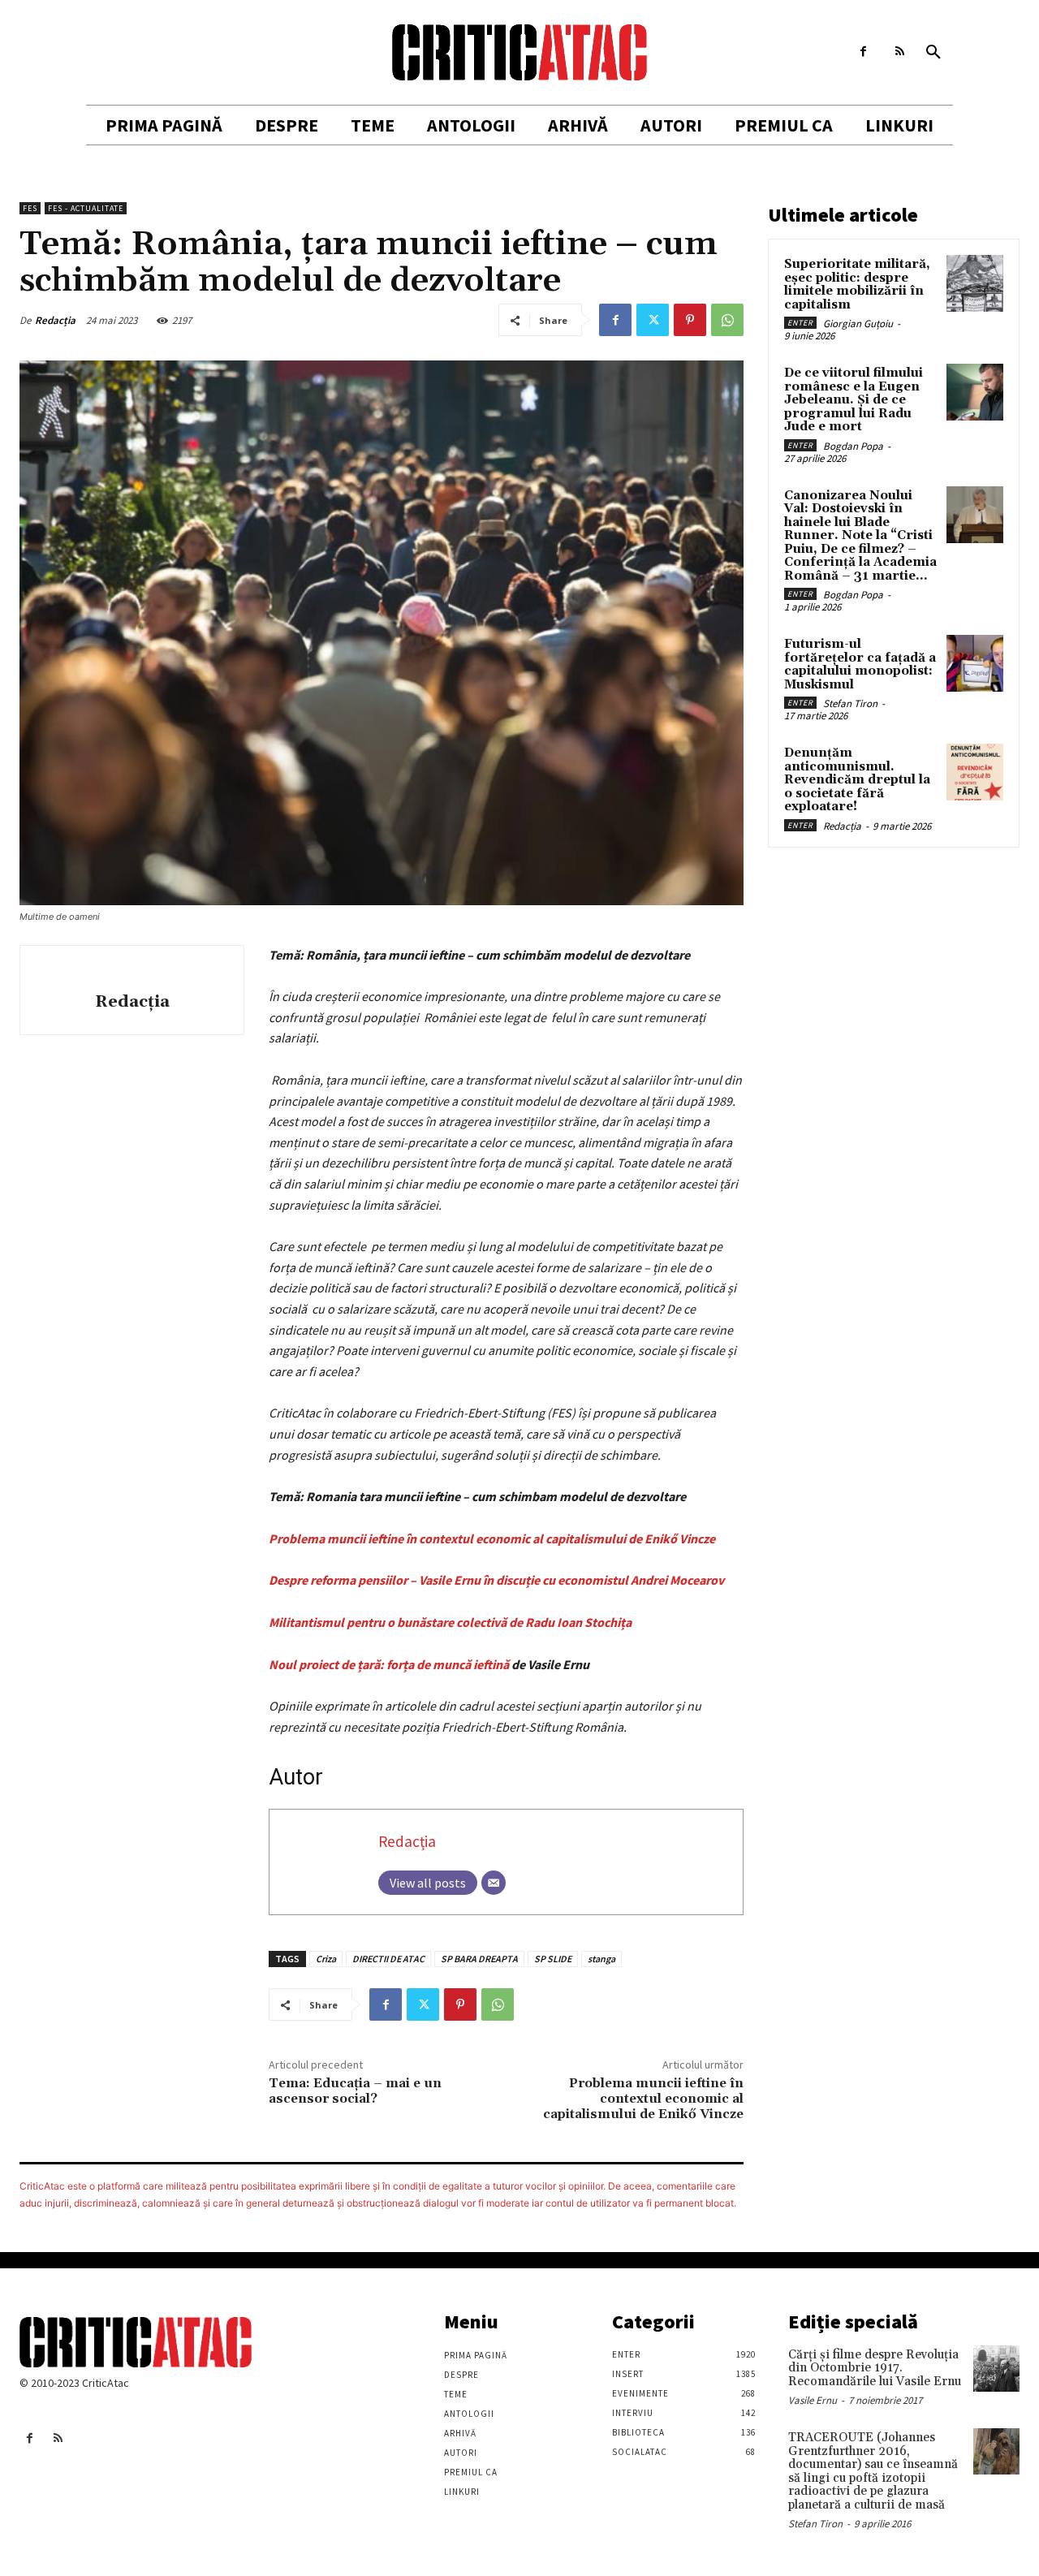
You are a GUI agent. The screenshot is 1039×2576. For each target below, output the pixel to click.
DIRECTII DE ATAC (388, 1959)
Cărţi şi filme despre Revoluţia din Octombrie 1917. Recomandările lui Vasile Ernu (875, 2368)
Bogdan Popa (853, 446)
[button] (933, 53)
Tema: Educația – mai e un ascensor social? (355, 2091)
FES (30, 208)
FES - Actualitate (86, 208)
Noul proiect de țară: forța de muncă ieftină (389, 1664)
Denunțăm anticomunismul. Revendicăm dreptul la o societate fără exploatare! (857, 780)
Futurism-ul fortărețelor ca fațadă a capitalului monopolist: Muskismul (860, 664)
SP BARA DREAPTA (479, 1959)
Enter (800, 323)
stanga (601, 1959)
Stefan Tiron (850, 703)
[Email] (494, 1883)
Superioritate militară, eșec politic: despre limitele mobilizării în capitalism (857, 285)
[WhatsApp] (727, 320)
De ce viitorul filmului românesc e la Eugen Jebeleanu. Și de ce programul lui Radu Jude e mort (854, 400)
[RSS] (900, 52)
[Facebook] (863, 52)
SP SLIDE (553, 1959)
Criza (326, 1959)
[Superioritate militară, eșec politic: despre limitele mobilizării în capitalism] (975, 283)
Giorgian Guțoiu (858, 324)
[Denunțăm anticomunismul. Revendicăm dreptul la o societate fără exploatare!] (975, 772)
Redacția (55, 320)
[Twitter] (653, 320)
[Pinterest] (690, 320)
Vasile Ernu (813, 2400)
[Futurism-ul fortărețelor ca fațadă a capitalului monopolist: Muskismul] (975, 663)
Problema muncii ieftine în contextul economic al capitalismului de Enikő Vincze (492, 1538)
